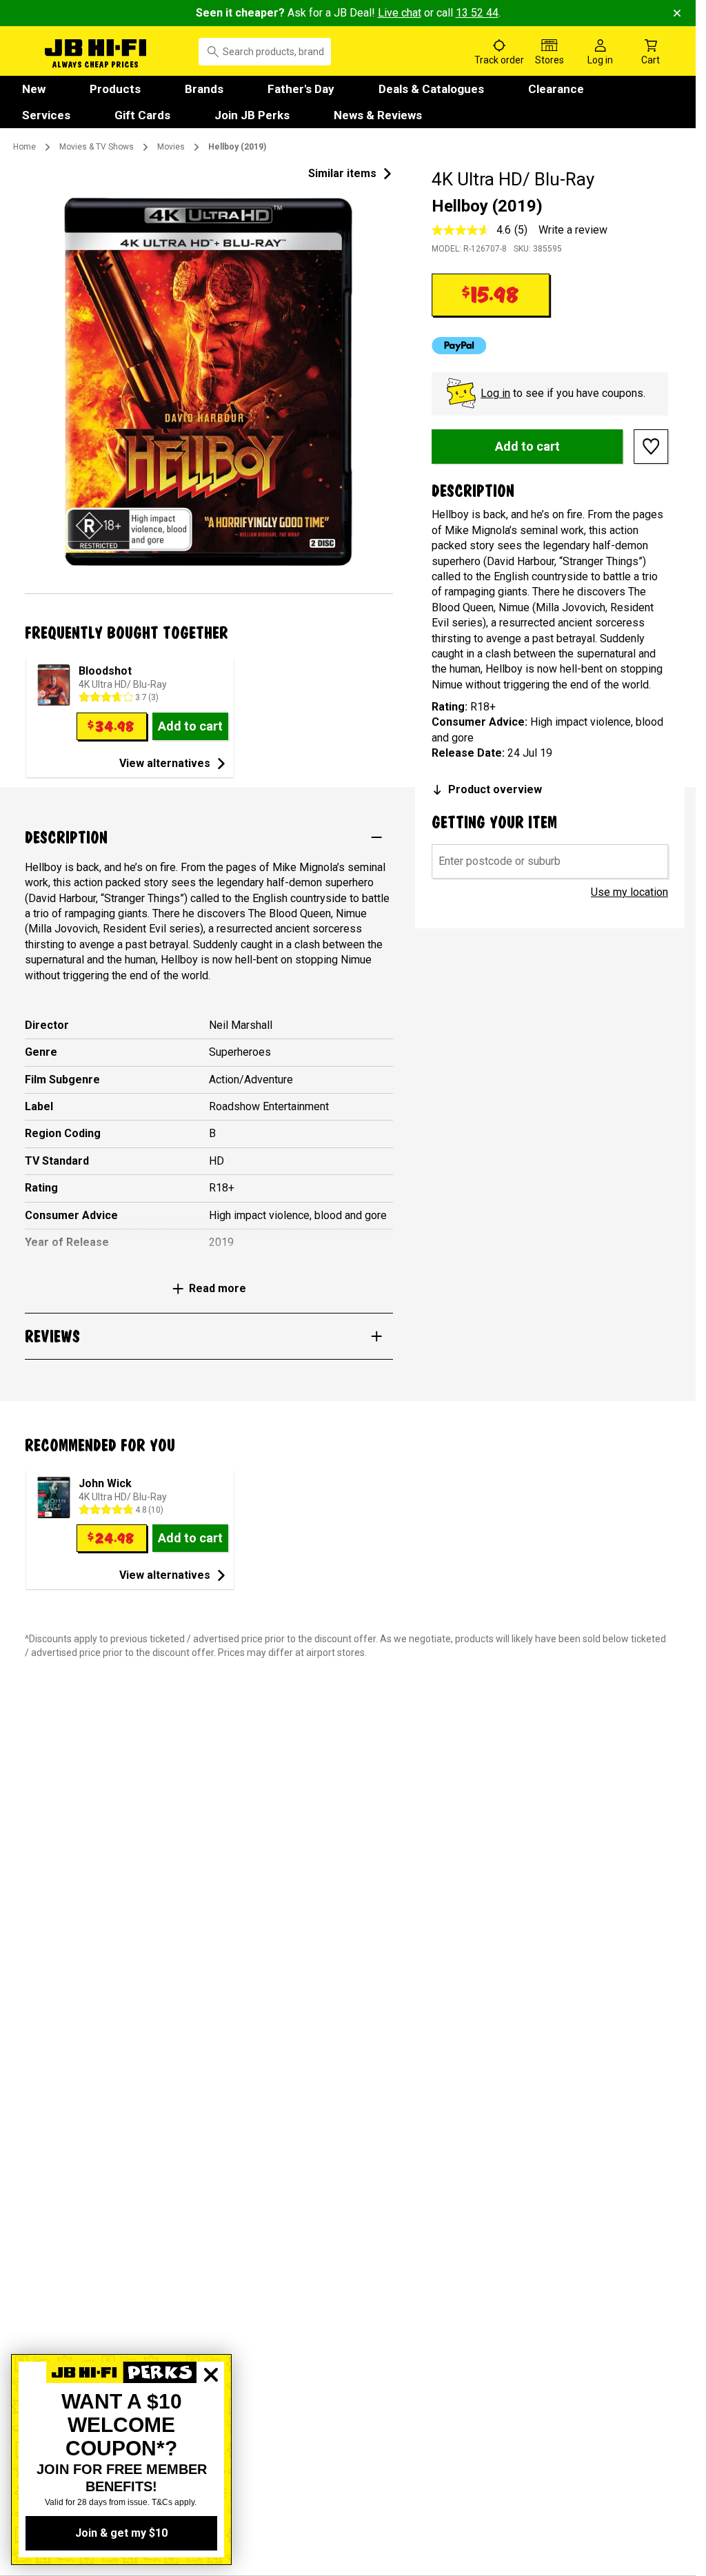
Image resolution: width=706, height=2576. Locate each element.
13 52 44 (477, 13)
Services (46, 115)
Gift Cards (142, 115)
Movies (171, 147)
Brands (204, 89)
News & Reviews (378, 115)
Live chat (400, 13)
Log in (495, 393)
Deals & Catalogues (431, 89)
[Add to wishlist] (651, 447)
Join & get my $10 (121, 2533)
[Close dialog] (211, 2422)
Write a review (573, 230)
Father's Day (301, 89)
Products (115, 89)
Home (24, 147)
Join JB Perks (252, 115)
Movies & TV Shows (97, 147)
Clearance (556, 89)
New (34, 89)
